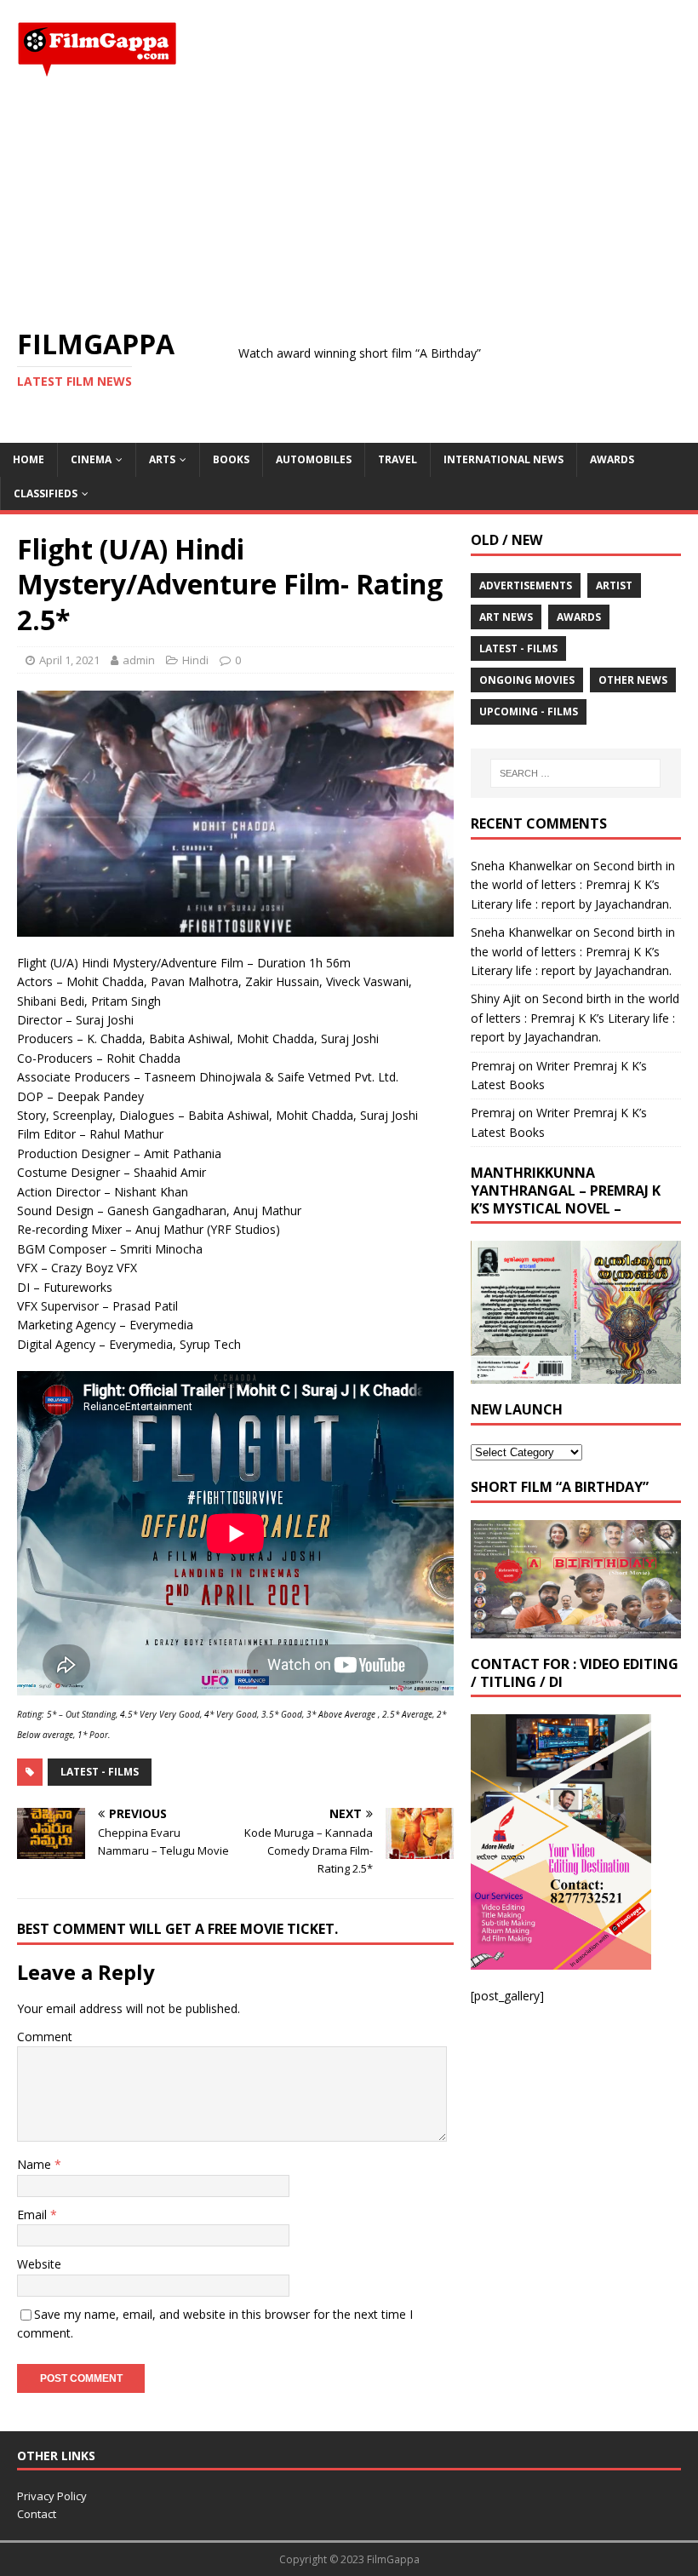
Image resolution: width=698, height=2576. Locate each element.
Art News (506, 617)
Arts (162, 459)
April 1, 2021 (69, 660)
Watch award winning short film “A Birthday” (307, 353)
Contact (37, 2514)
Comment (45, 2037)
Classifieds (46, 493)
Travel (398, 459)
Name (36, 2164)
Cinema (91, 459)
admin (139, 660)
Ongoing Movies (527, 680)
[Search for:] (575, 773)
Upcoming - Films (529, 711)
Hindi (195, 660)
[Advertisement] (349, 203)
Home (29, 459)
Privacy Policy (52, 2496)
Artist (614, 585)
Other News (633, 680)
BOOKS (231, 459)
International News (503, 459)
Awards (612, 459)
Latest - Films (100, 1772)
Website (39, 2264)
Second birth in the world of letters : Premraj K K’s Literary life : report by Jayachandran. (573, 885)
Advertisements (526, 585)
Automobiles (314, 459)
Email (34, 2215)
